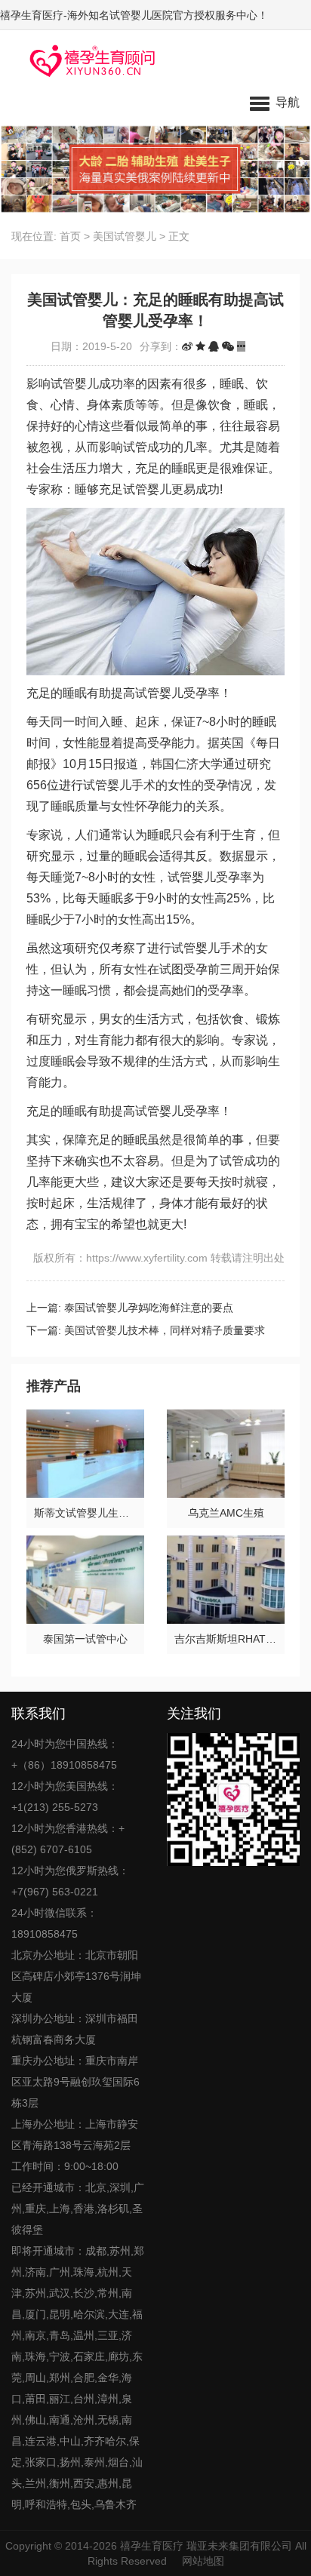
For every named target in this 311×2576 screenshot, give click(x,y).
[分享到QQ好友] (214, 346)
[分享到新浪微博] (187, 346)
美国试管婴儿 (125, 236)
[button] (275, 102)
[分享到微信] (228, 346)
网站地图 (203, 2561)
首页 (70, 236)
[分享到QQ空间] (200, 346)
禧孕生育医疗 (152, 2546)
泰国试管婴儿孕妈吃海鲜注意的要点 (149, 1308)
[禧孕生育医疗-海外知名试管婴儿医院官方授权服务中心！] (87, 60)
